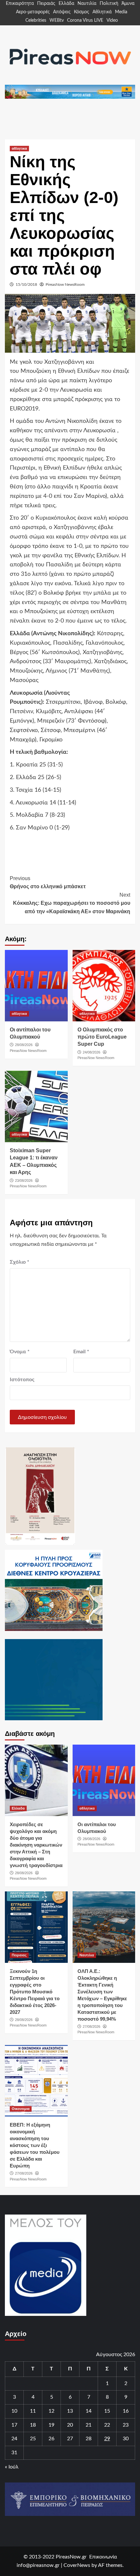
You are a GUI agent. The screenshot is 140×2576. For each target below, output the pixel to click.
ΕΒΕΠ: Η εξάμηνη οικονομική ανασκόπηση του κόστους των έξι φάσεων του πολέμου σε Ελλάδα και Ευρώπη (35, 2145)
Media (121, 12)
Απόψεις (62, 12)
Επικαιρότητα (20, 4)
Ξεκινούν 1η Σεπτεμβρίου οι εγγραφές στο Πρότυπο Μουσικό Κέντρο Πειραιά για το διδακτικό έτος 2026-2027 (35, 1992)
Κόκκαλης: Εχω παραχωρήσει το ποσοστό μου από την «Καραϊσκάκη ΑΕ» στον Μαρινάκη (72, 903)
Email (81, 1352)
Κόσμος (82, 12)
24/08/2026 (91, 1052)
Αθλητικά (102, 12)
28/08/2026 (24, 1045)
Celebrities (36, 20)
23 (126, 2425)
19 (51, 2425)
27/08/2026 (91, 2027)
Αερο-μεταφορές (33, 12)
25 (33, 2439)
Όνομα (20, 1352)
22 (107, 2425)
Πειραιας (19, 1955)
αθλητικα (19, 148)
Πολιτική (109, 4)
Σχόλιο (20, 1262)
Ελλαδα (18, 1808)
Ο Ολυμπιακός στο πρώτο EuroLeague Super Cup (102, 1037)
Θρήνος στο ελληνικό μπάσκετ (48, 883)
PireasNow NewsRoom (65, 284)
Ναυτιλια (87, 1955)
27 (70, 2439)
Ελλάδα (66, 4)
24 (14, 2439)
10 (14, 2411)
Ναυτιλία (87, 4)
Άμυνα (128, 4)
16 (126, 2411)
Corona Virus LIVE (85, 20)
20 (70, 2425)
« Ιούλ (12, 2467)
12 (51, 2411)
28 (89, 2439)
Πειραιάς (46, 4)
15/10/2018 (26, 284)
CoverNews (77, 2565)
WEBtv (57, 20)
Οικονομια (21, 2109)
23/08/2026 (24, 1181)
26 (51, 2439)
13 (70, 2411)
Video (112, 20)
